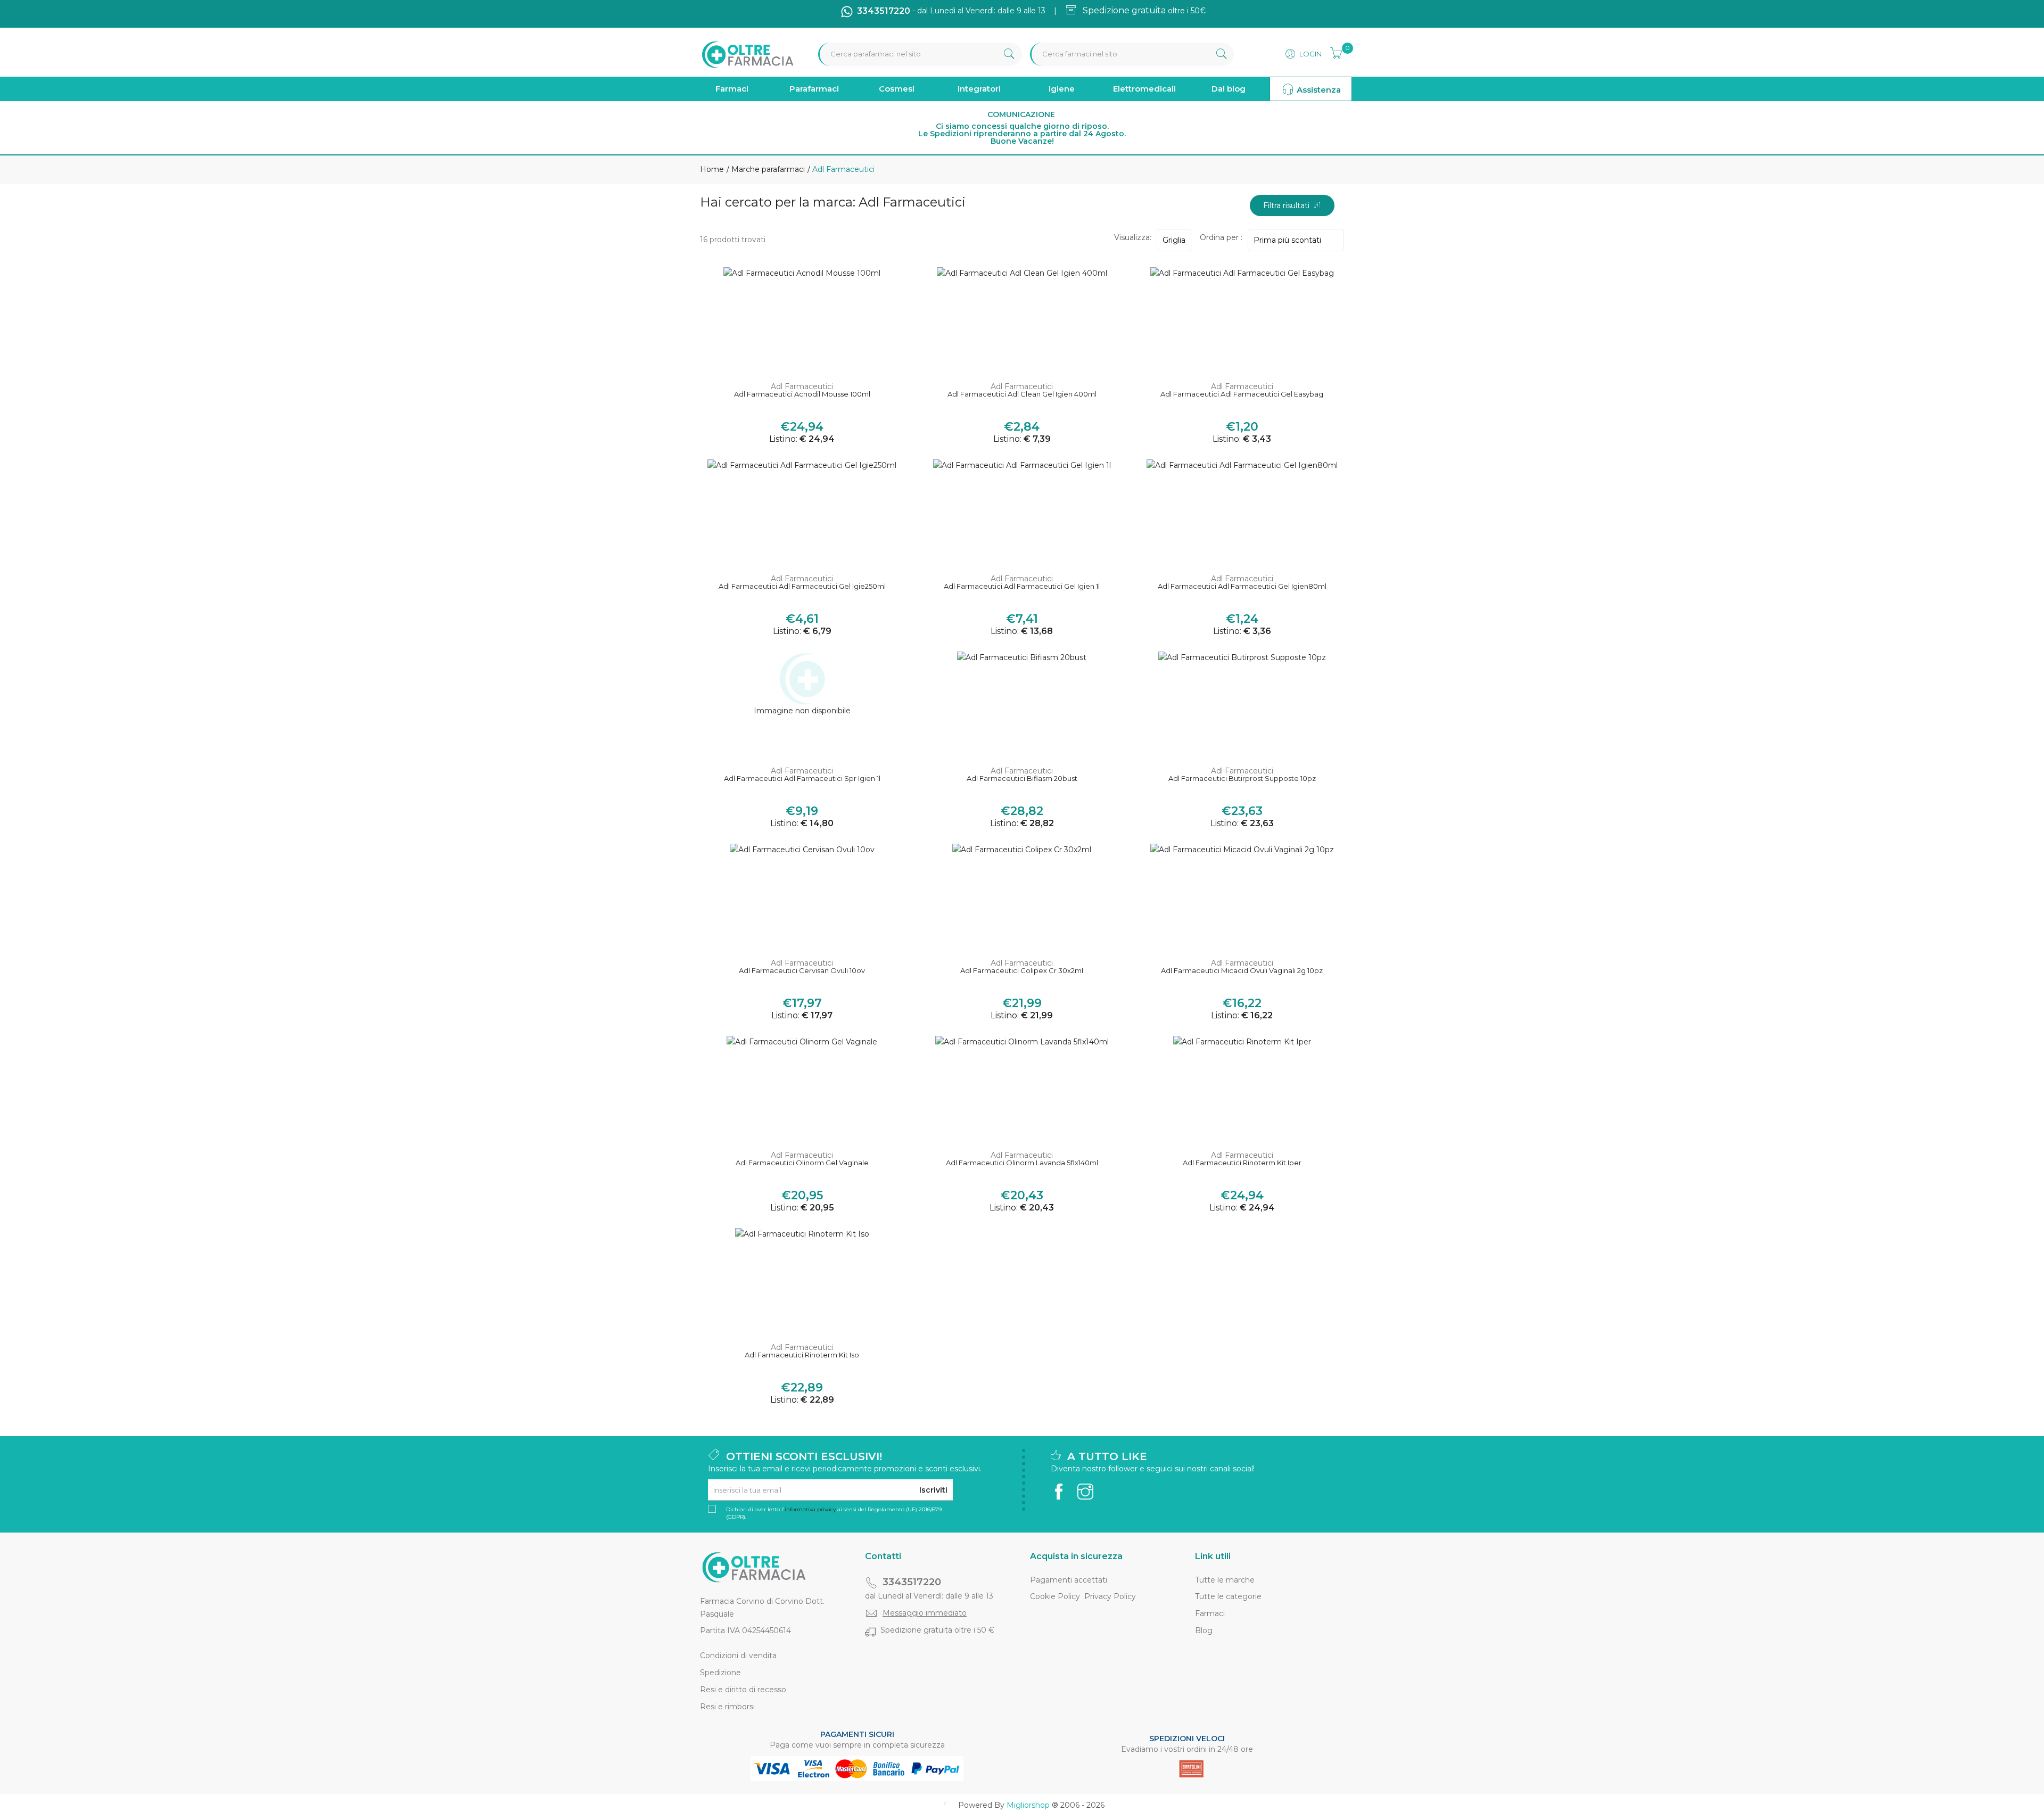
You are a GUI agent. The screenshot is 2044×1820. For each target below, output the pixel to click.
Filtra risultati (1288, 205)
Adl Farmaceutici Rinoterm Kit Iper (1242, 1163)
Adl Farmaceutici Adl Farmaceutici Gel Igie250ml (802, 586)
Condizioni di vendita (738, 1656)
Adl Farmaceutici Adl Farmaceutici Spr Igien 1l (802, 779)
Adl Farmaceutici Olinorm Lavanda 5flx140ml (1022, 1163)
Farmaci (732, 89)
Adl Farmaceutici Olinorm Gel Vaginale (802, 1163)
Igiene (1062, 89)
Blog (1204, 1630)
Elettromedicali (1144, 89)
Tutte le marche (1225, 1580)
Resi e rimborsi (727, 1707)
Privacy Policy (1110, 1596)
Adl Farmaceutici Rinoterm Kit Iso (802, 1355)
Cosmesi (897, 89)
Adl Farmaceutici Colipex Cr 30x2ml (1022, 971)
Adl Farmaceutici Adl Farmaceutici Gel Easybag (1242, 394)
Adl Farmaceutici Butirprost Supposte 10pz (1242, 779)
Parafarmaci (814, 89)
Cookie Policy (1055, 1596)
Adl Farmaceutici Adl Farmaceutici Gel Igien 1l (1022, 586)
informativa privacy (810, 1509)
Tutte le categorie (1228, 1596)
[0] (1333, 52)
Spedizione (720, 1673)
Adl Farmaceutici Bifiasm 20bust (1022, 779)
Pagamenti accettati (1069, 1580)
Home (712, 169)
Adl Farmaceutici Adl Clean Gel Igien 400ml (1022, 394)
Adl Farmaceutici (802, 386)
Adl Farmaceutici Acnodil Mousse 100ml (802, 394)
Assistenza (1318, 90)
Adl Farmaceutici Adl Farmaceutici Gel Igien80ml (1242, 586)
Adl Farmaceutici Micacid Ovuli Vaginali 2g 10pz (1242, 971)
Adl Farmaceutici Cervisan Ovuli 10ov (802, 971)
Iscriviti (933, 1490)
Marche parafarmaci (767, 169)
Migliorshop (1028, 1805)
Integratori (979, 89)
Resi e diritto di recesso (743, 1690)
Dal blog (1229, 89)
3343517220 (912, 1582)
